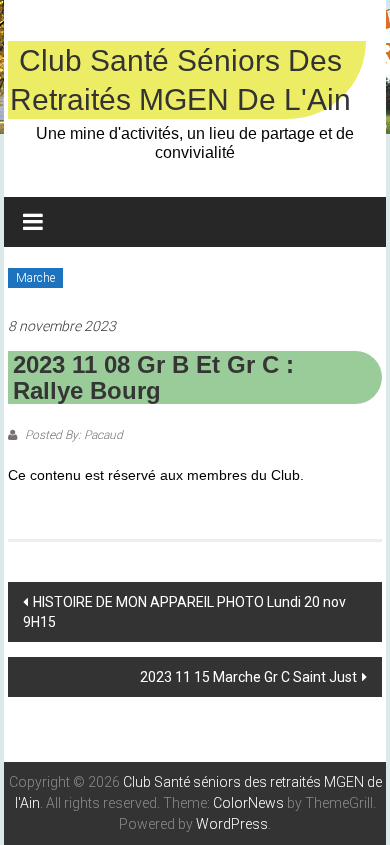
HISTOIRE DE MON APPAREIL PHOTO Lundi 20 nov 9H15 (184, 612)
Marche (35, 278)
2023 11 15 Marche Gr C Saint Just (248, 677)
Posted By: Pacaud (72, 435)
